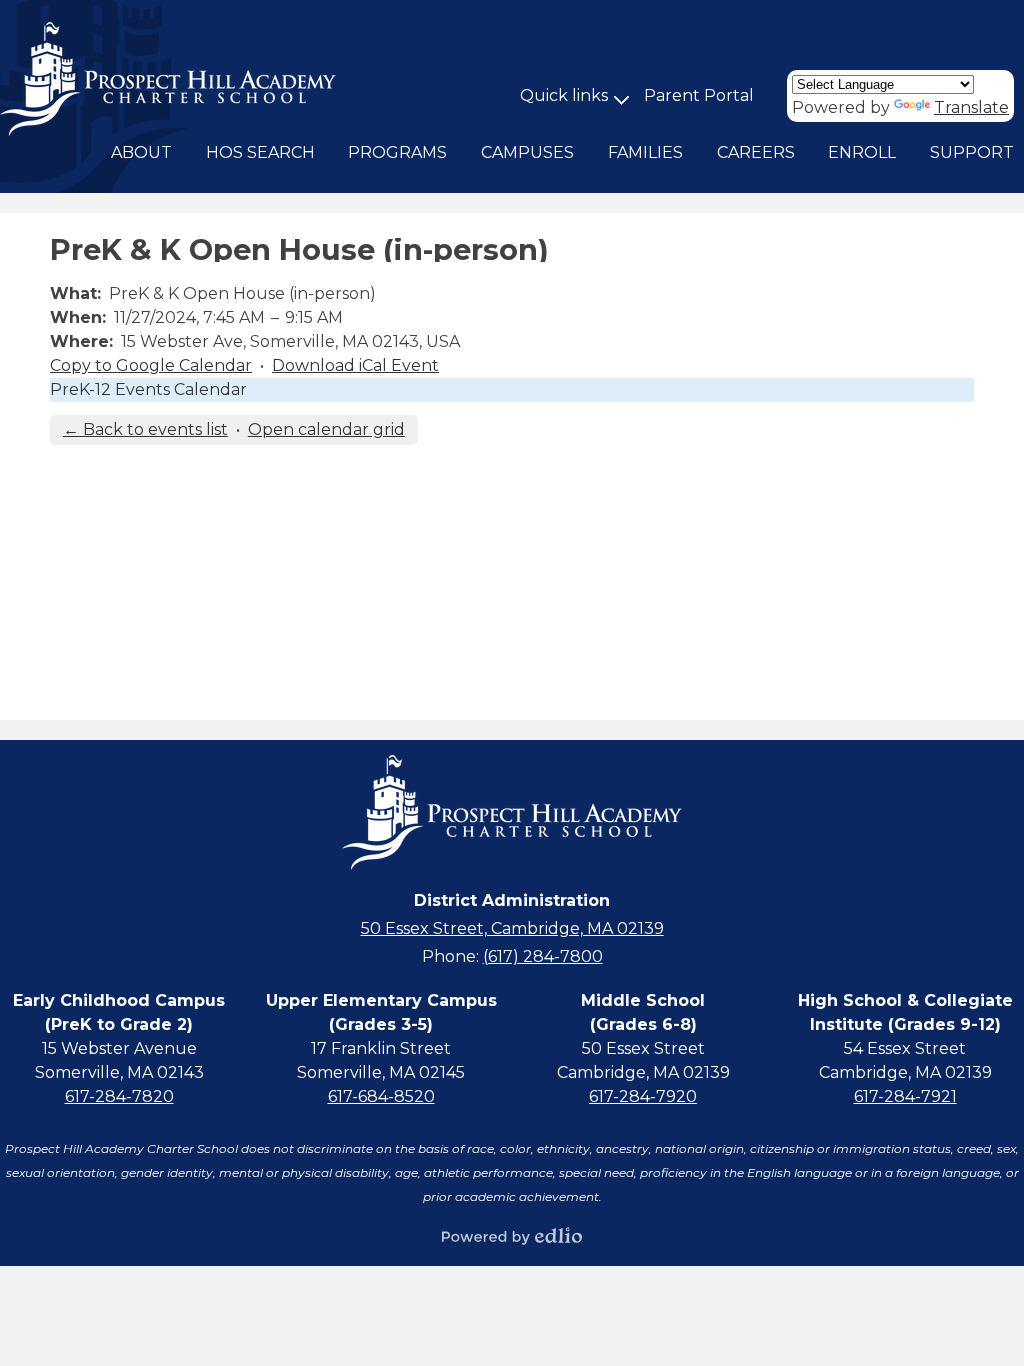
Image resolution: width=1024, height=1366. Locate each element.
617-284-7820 (119, 1096)
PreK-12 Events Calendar (148, 389)
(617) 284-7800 (543, 956)
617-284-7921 (905, 1096)
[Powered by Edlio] (512, 1236)
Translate (971, 107)
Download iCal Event (355, 365)
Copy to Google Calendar (151, 365)
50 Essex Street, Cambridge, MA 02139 (512, 928)
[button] (141, 153)
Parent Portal (699, 95)
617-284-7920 (643, 1096)
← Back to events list (145, 429)
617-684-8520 (381, 1096)
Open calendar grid (326, 429)
